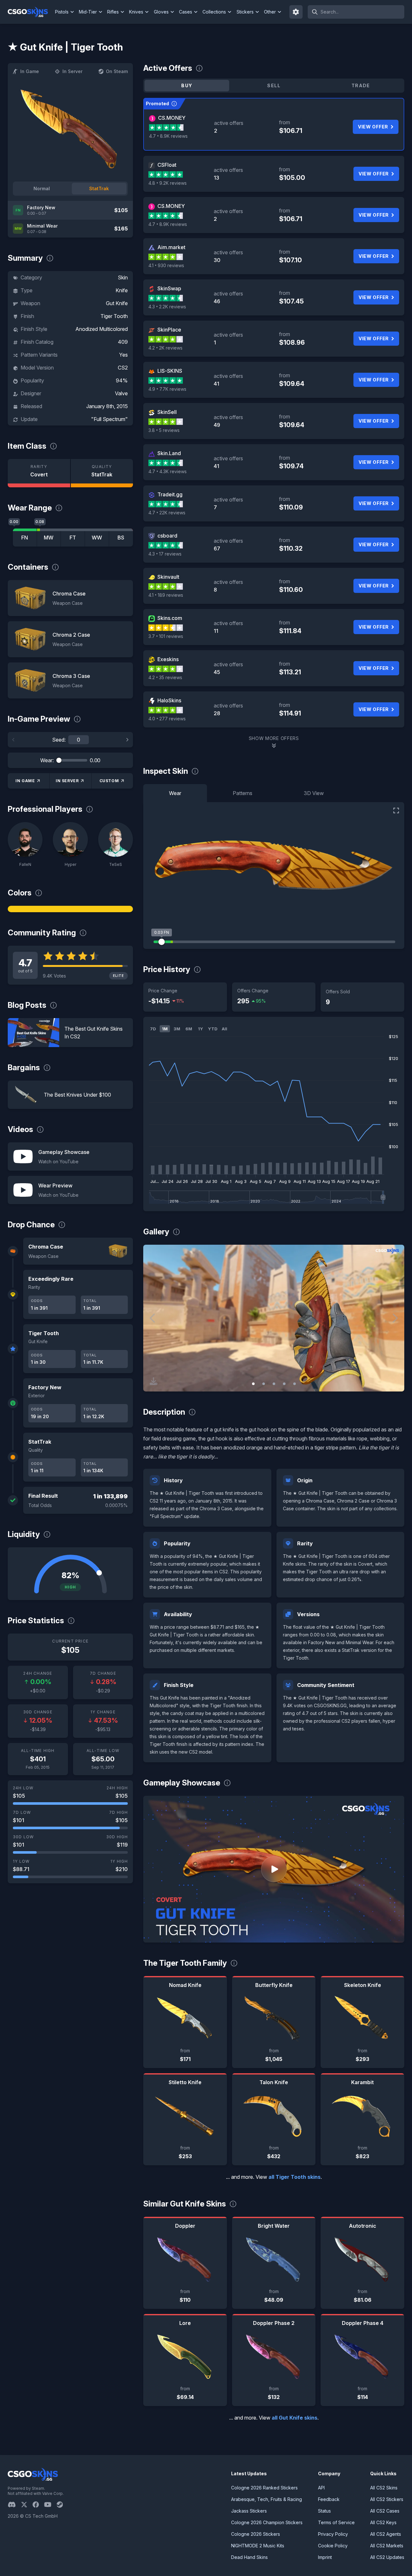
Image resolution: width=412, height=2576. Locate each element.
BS (121, 538)
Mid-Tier (88, 12)
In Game (30, 71)
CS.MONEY (172, 118)
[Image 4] (284, 1384)
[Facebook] (38, 2505)
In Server (72, 71)
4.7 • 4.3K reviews (168, 471)
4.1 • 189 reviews (166, 595)
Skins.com (170, 618)
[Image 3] (274, 1384)
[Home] (30, 12)
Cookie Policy (333, 2546)
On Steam (117, 71)
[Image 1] (253, 1384)
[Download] (154, 1381)
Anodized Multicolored (102, 329)
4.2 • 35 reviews (165, 677)
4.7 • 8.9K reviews (168, 136)
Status (324, 2511)
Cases (186, 12)
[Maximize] (396, 810)
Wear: (47, 760)
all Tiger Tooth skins (295, 2177)
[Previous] (14, 740)
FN (25, 538)
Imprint (325, 2557)
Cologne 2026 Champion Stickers (267, 2522)
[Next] (127, 740)
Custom (109, 781)
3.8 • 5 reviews (164, 430)
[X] (27, 2505)
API (321, 2488)
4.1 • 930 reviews (166, 265)
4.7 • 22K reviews (167, 513)
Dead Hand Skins (249, 2557)
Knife (122, 290)
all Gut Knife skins (295, 2418)
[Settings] (296, 12)
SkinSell (167, 412)
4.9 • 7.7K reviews (167, 389)
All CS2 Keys (383, 2522)
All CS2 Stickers (387, 2499)
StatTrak (99, 188)
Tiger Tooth (114, 316)
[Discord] (14, 2505)
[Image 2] (264, 1384)
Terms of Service (336, 2522)
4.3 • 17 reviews (165, 554)
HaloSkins (169, 700)
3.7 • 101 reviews (166, 636)
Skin (123, 277)
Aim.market (171, 247)
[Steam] (62, 2505)
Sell (274, 85)
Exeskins (168, 659)
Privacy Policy (333, 2534)
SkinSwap (169, 288)
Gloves (161, 12)
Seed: (59, 740)
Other (270, 12)
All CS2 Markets (387, 2546)
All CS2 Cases (385, 2511)
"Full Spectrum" (109, 419)
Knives (136, 12)
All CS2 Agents (386, 2534)
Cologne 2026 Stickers (256, 2534)
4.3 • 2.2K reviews (167, 307)
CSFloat (167, 165)
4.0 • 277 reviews (167, 719)
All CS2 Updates (387, 2557)
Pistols (62, 12)
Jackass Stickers (249, 2511)
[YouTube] (50, 2505)
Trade (361, 85)
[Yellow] (70, 909)
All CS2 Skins (384, 2488)
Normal (42, 188)
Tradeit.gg (170, 494)
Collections (214, 12)
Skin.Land (169, 453)
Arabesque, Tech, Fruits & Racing (267, 2499)
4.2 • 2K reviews (165, 348)
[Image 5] (295, 1384)
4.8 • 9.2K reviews (168, 183)
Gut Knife (117, 303)
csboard (167, 536)
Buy (187, 85)
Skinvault (168, 577)
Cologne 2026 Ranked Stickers (264, 2488)
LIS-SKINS (170, 371)
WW (97, 538)
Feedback (329, 2499)
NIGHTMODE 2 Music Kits (258, 2546)
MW (49, 538)
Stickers (245, 12)
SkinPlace (169, 330)
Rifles (113, 12)
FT (73, 538)
